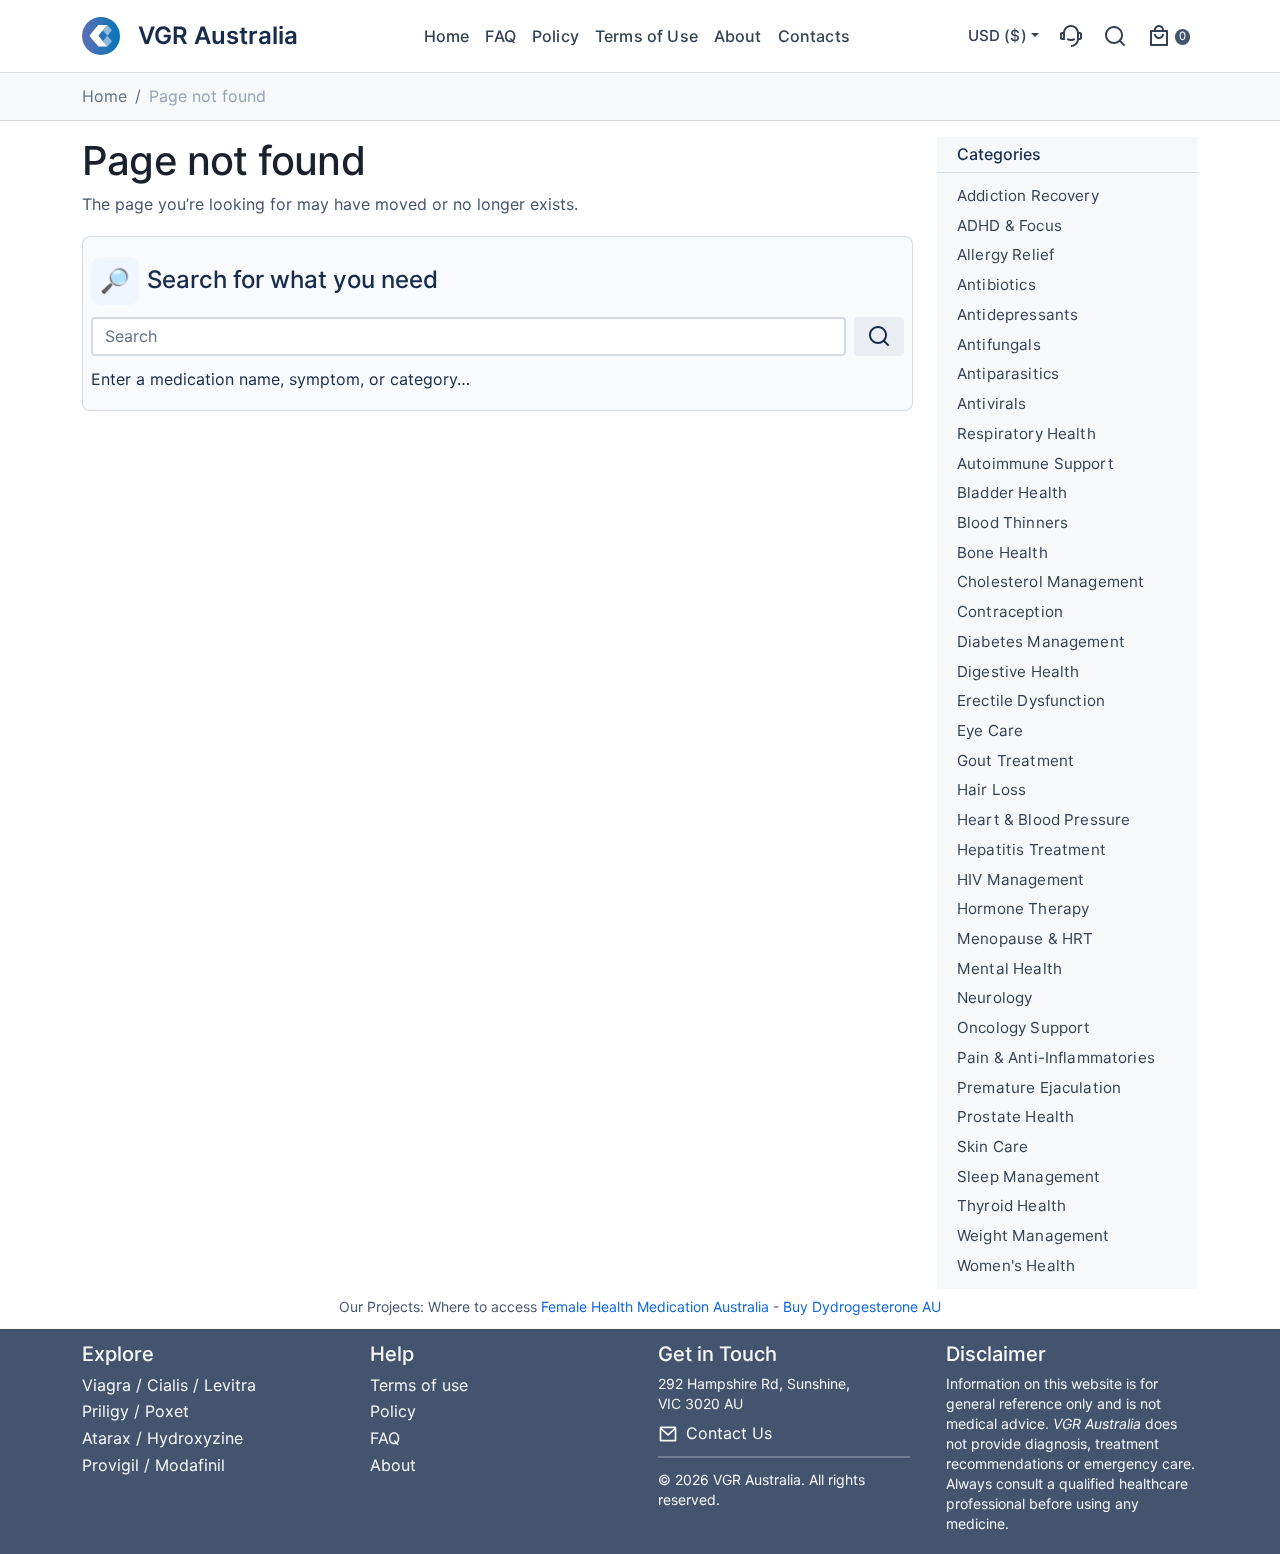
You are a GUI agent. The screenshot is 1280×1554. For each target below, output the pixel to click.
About (738, 36)
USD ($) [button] (997, 35)
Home (447, 36)
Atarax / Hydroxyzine (162, 1438)
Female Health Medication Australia (655, 1306)
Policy (555, 36)
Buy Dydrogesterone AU (862, 1306)
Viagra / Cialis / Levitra (169, 1385)
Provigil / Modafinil (153, 1465)
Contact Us (729, 1433)
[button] (1071, 36)
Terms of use (419, 1385)
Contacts (814, 36)
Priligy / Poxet (135, 1411)
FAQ (500, 36)
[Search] (879, 336)
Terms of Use (646, 36)
